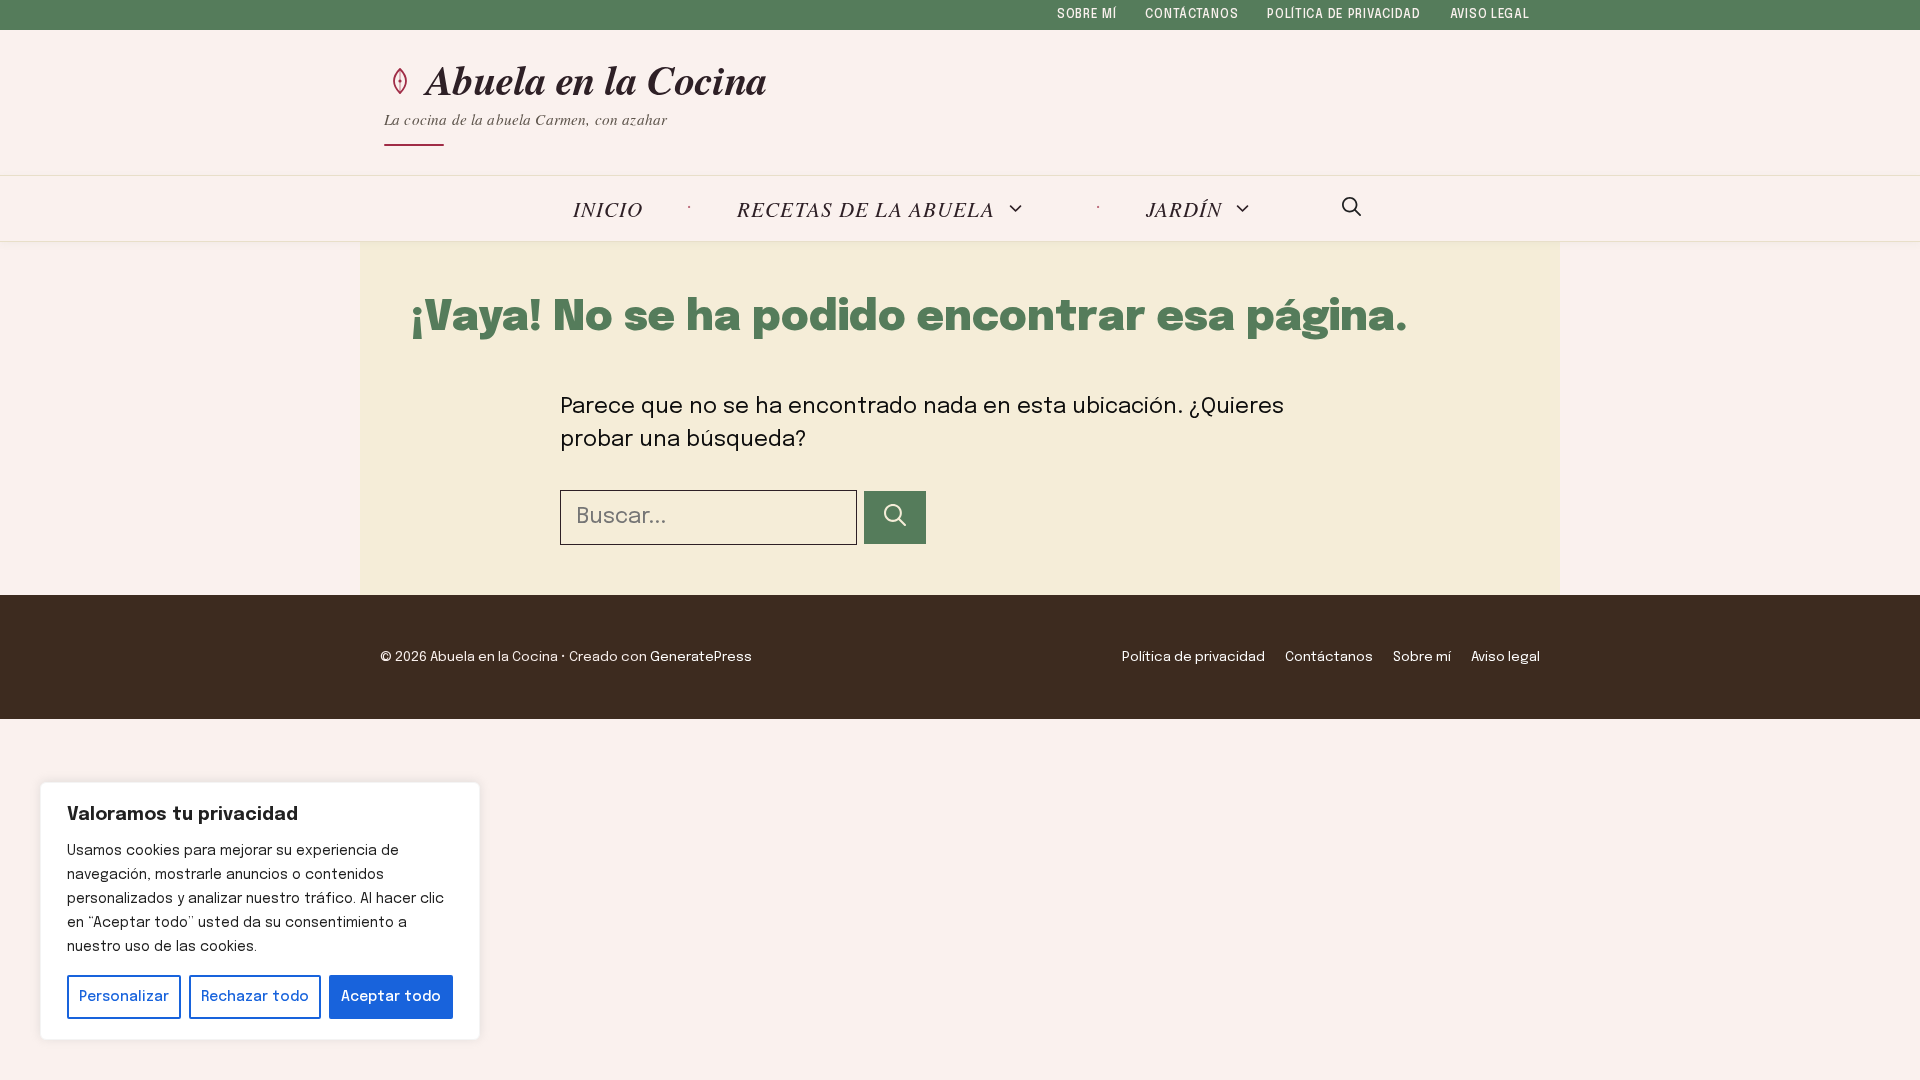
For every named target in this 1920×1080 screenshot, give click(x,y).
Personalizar (124, 997)
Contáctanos (1191, 15)
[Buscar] (895, 517)
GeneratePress (701, 657)
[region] (260, 911)
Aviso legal (1490, 15)
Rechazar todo (255, 997)
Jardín (1184, 208)
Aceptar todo (391, 997)
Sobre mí (1087, 15)
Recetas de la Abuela (866, 208)
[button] (1351, 209)
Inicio (608, 208)
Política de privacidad (1344, 15)
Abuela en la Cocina (597, 80)
